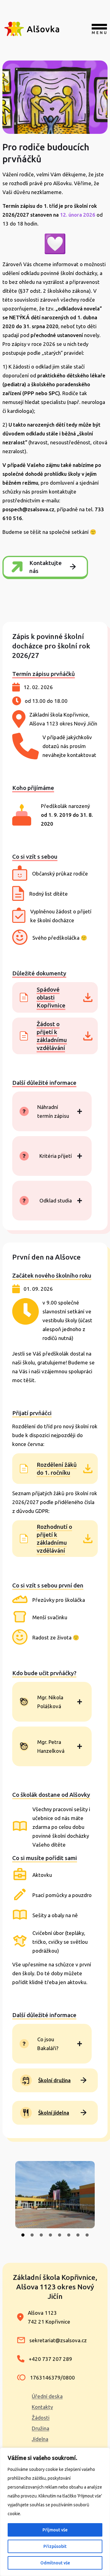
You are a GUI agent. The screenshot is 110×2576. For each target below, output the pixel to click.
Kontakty (42, 2407)
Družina (40, 2428)
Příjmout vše (55, 2530)
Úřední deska (47, 2396)
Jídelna (40, 2439)
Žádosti (41, 2418)
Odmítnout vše (55, 2563)
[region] (55, 2512)
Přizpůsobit (55, 2546)
